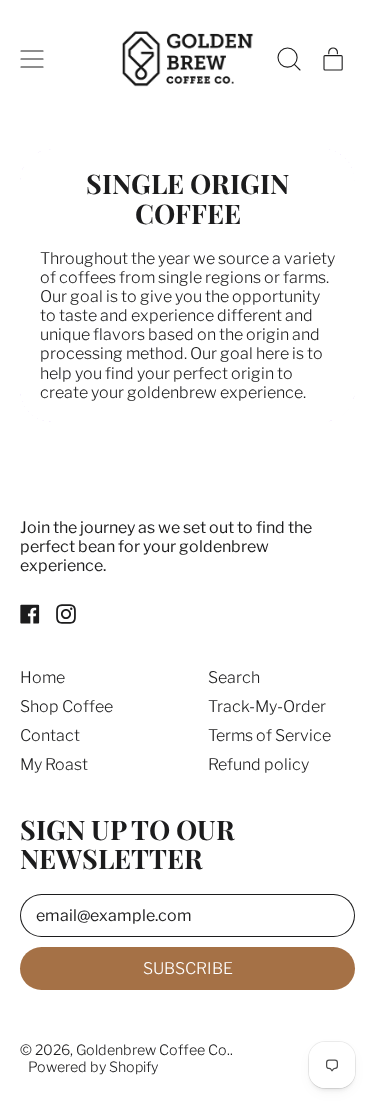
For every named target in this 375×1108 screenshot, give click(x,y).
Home (42, 677)
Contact (50, 735)
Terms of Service (269, 735)
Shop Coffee (66, 706)
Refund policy (258, 764)
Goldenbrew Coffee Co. (153, 1050)
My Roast (54, 764)
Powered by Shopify (93, 1067)
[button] (289, 59)
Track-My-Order (267, 706)
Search (234, 677)
